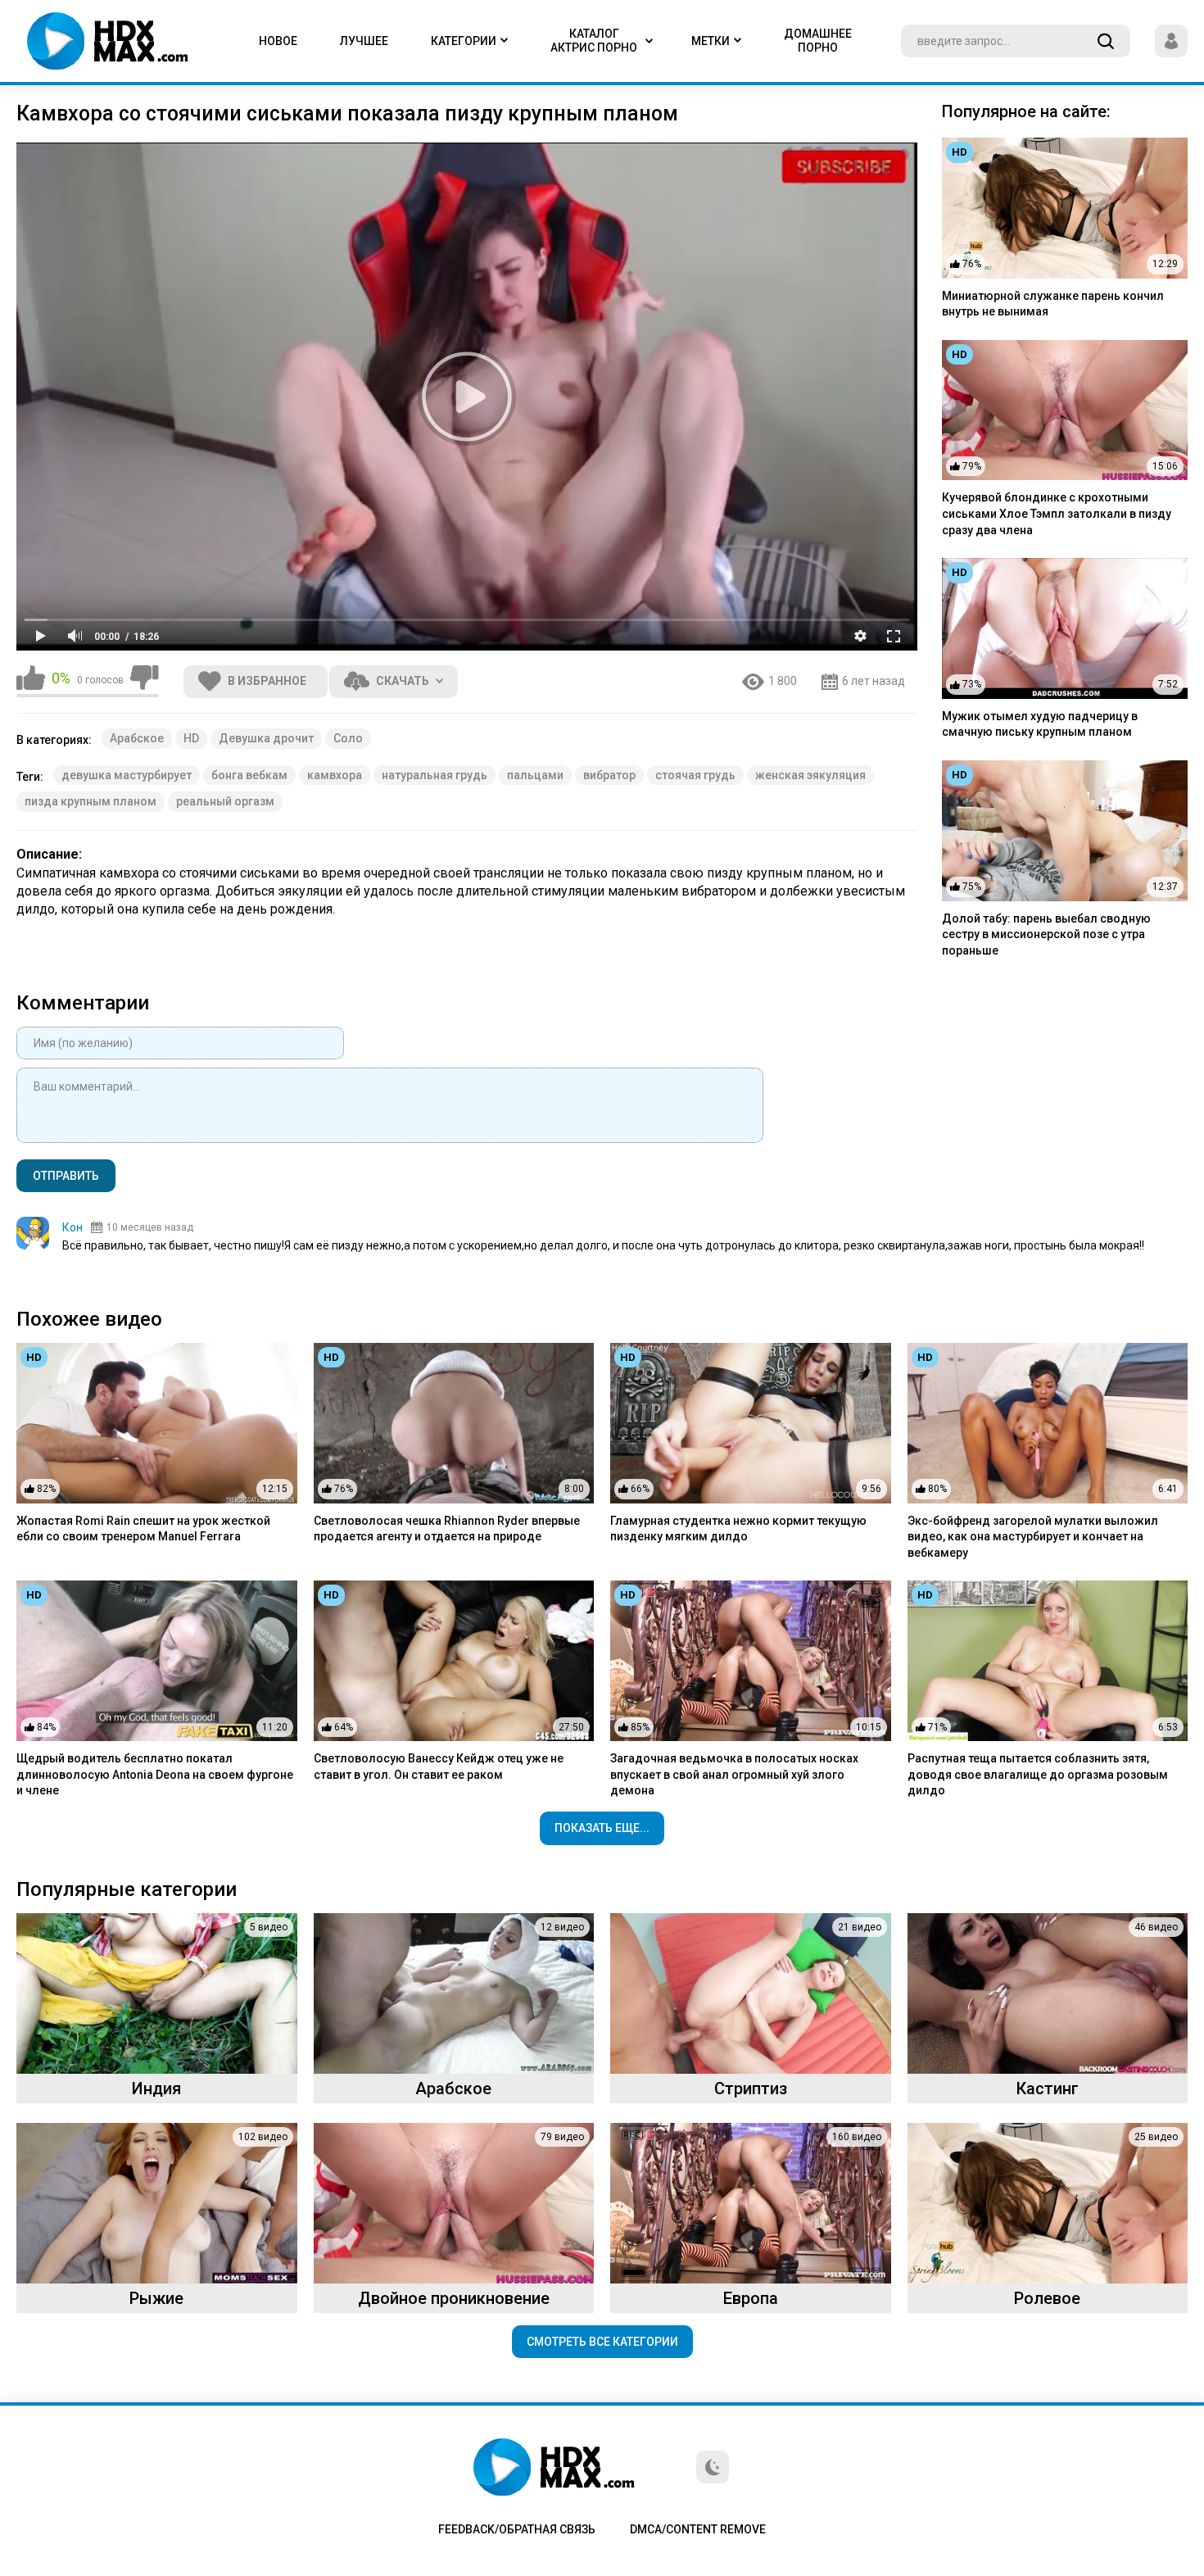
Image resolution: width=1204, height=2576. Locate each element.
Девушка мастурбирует (127, 775)
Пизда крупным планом (91, 801)
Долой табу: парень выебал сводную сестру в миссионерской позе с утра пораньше (1046, 934)
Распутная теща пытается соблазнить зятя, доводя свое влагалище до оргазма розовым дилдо (1038, 1774)
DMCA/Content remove (698, 2529)
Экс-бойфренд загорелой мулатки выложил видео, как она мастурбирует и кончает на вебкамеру (1033, 1537)
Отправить (66, 1176)
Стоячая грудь (695, 775)
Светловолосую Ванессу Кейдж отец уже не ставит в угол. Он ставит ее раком (439, 1766)
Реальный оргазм (225, 801)
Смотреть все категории (602, 2342)
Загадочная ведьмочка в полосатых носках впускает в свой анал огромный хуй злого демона (734, 1774)
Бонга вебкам (249, 775)
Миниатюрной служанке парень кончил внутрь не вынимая (1053, 304)
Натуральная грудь (435, 775)
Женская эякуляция (810, 775)
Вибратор (609, 775)
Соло (348, 738)
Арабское (137, 738)
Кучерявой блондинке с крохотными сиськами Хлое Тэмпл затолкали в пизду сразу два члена (1057, 513)
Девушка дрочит (266, 738)
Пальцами (535, 775)
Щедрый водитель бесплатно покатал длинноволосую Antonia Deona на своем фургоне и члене (155, 1774)
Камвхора (335, 775)
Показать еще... (602, 1828)
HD (191, 738)
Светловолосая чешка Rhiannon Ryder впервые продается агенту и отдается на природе (447, 1529)
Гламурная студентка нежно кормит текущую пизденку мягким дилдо (738, 1529)
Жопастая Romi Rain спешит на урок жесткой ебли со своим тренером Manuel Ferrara (143, 1529)
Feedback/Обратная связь (517, 2529)
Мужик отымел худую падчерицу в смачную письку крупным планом (1040, 724)
